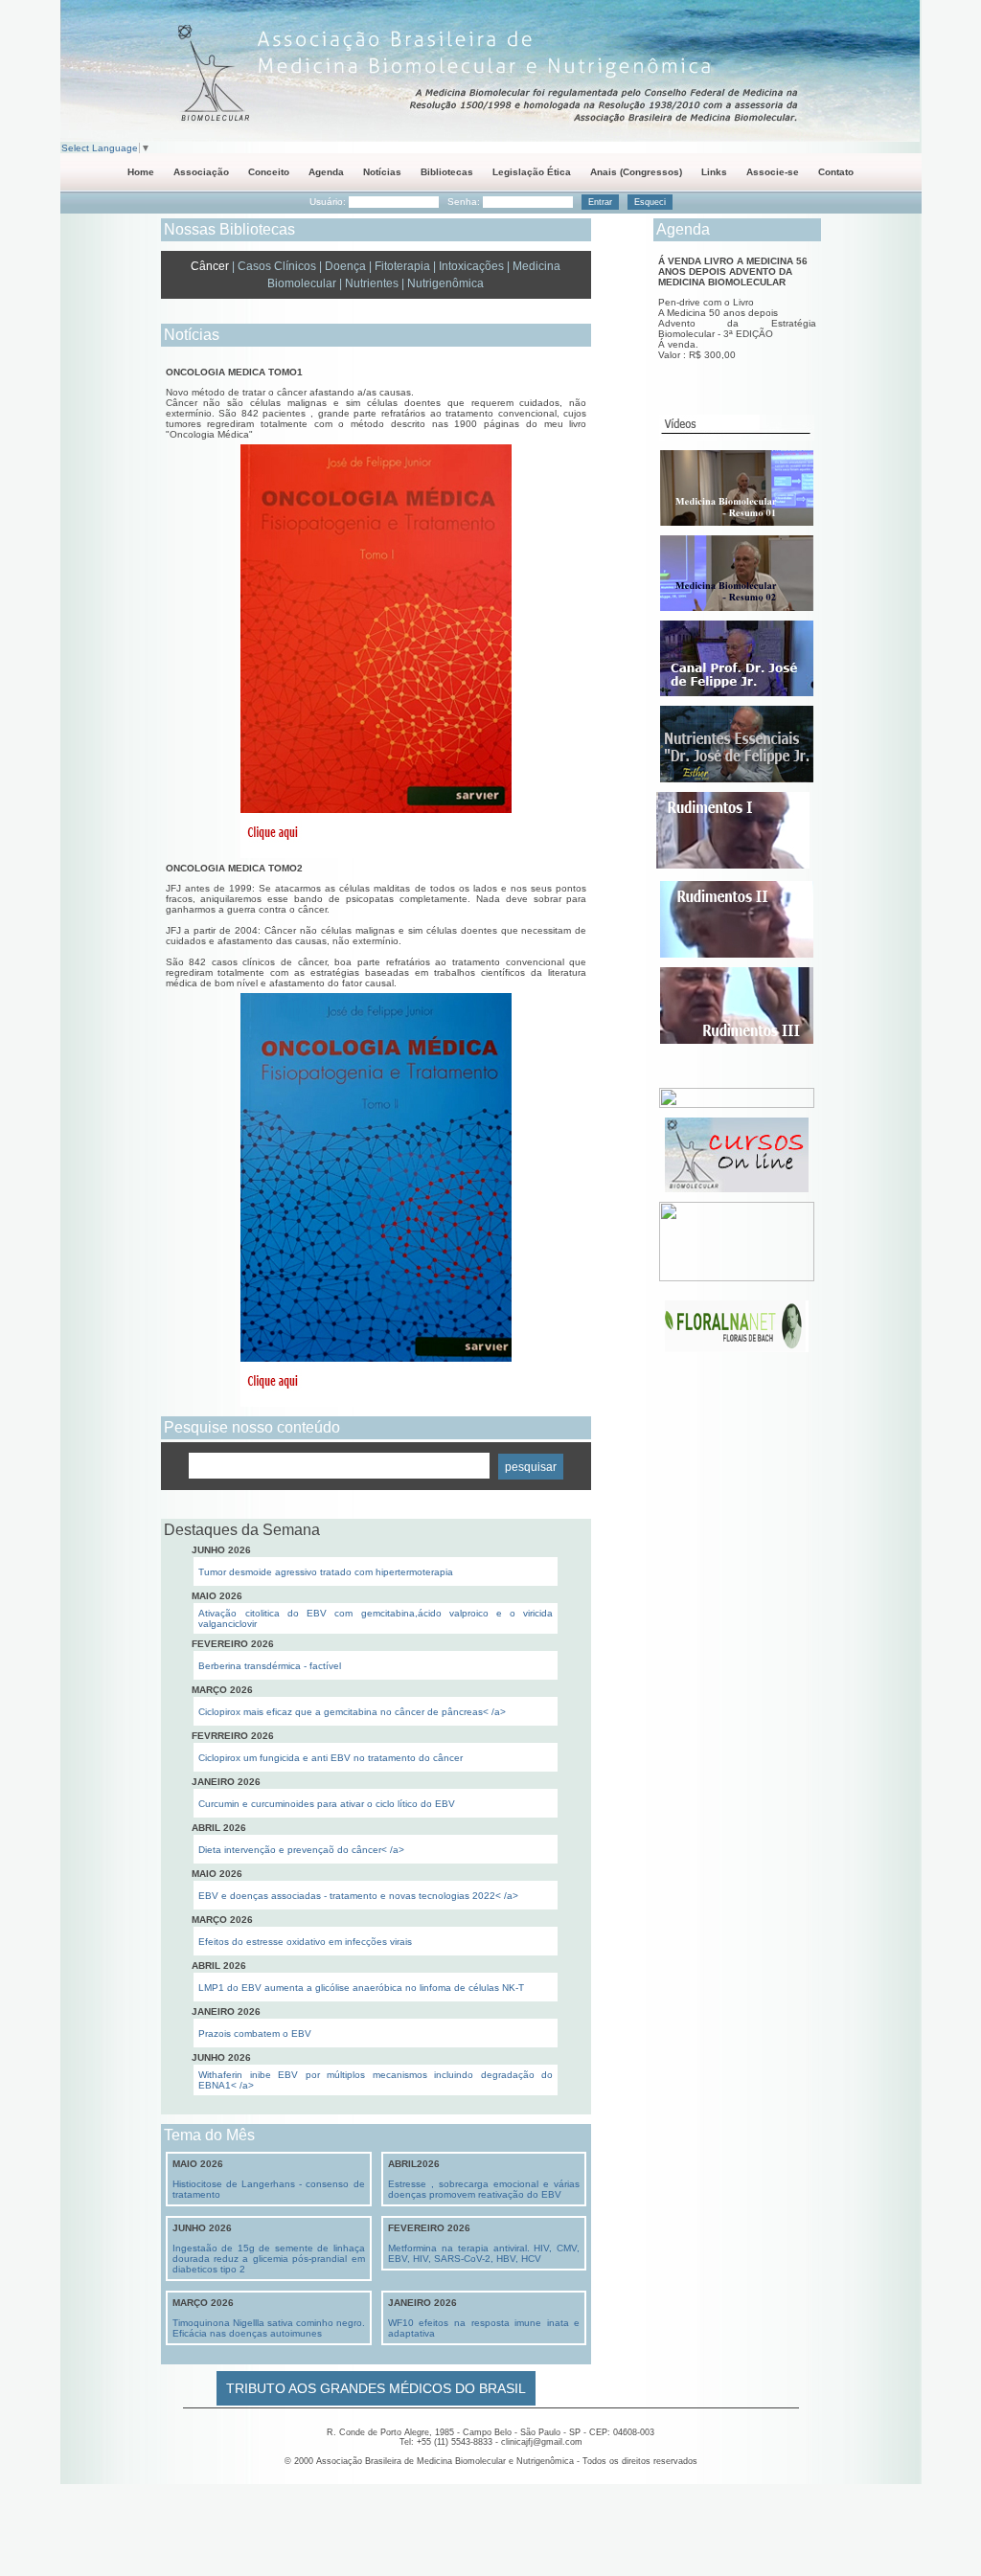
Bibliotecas (447, 172)
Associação (201, 172)
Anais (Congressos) (636, 172)
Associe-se (773, 172)
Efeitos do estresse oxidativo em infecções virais (305, 1942)
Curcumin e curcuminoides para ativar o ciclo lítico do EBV (327, 1804)
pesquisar (531, 1467)
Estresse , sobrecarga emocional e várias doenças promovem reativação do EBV (484, 2189)
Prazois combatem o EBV (255, 2034)
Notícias (382, 172)
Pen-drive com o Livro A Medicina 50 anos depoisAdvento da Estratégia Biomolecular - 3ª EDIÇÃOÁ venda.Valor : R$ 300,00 (737, 328)
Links (714, 172)
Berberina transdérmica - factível (270, 1666)
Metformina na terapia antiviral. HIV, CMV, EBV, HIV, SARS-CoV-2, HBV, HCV (484, 2253)
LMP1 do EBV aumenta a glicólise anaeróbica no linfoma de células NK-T (361, 1988)
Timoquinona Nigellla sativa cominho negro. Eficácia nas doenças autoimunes (269, 2328)
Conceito (269, 172)
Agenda (326, 172)
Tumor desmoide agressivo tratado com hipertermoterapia (326, 1572)
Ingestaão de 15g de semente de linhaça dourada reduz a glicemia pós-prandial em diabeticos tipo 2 (269, 2259)
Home (141, 172)
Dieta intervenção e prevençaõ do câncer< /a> (301, 1850)
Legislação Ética (532, 172)
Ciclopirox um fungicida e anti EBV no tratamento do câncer (331, 1758)
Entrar (600, 202)
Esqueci (650, 202)
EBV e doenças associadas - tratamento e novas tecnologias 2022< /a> (358, 1896)
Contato (836, 172)
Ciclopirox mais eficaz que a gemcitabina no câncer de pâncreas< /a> (352, 1712)
